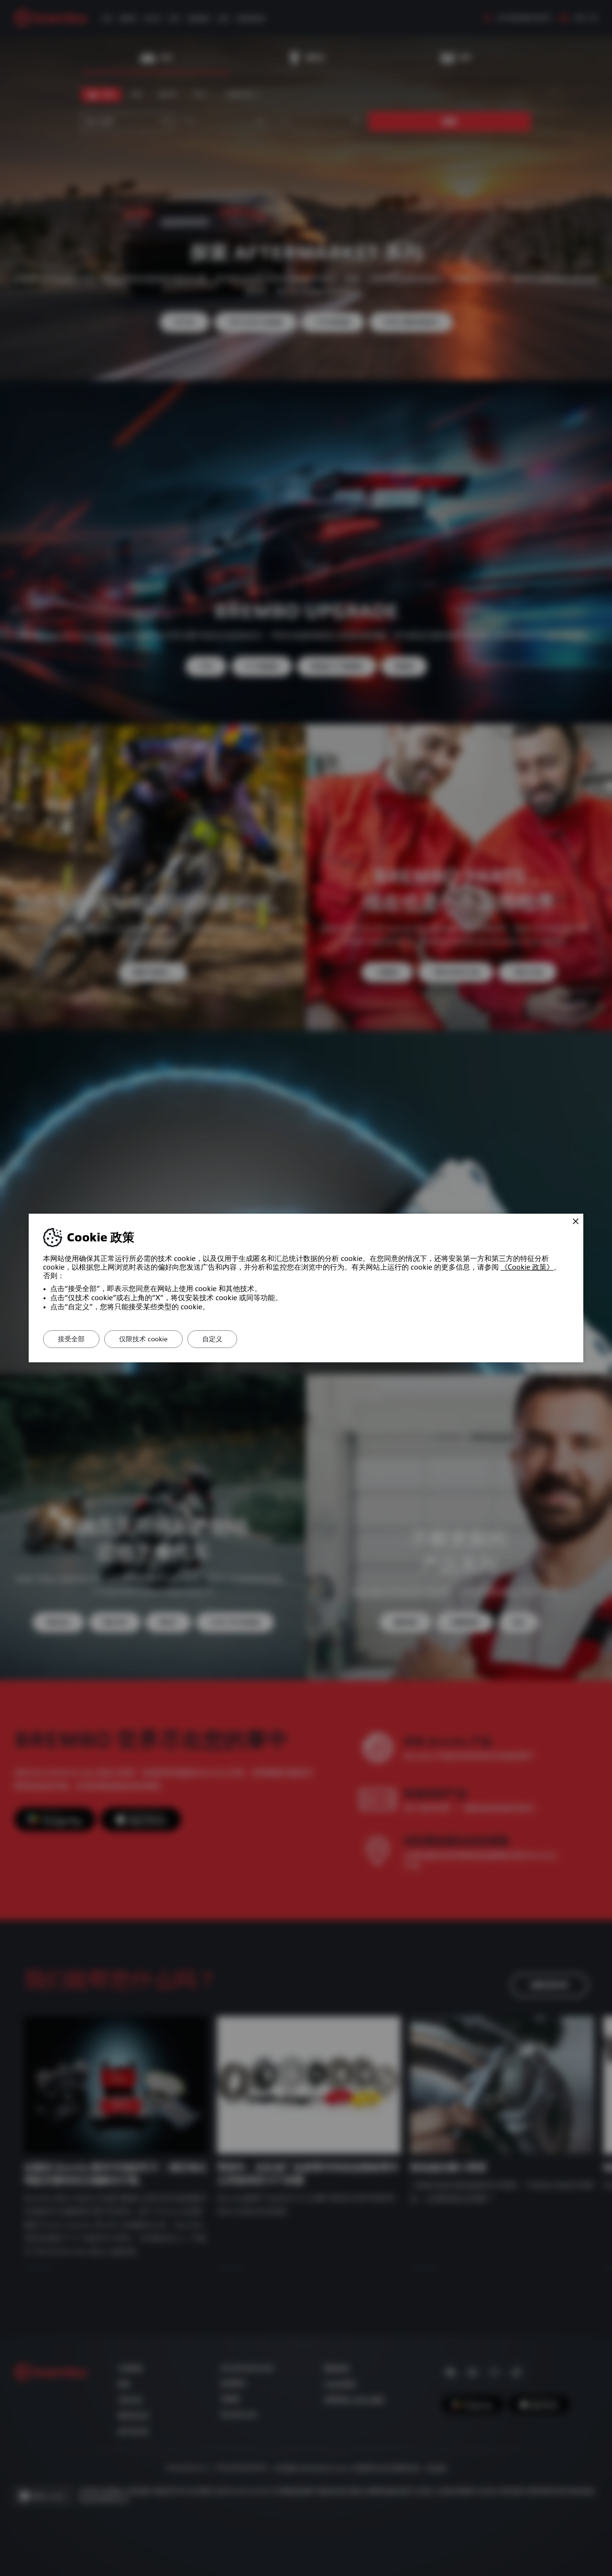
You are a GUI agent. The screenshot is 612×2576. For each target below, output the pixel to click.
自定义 (212, 1339)
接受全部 (71, 1339)
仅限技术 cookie (143, 1339)
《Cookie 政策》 (527, 1267)
